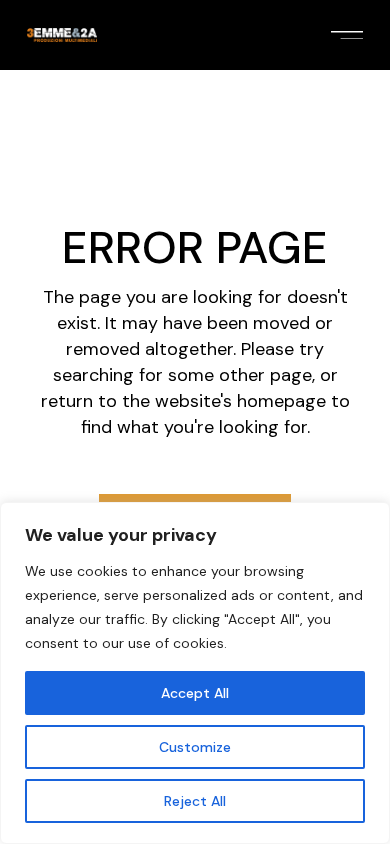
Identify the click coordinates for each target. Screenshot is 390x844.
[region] (195, 673)
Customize (195, 747)
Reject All (195, 801)
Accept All (195, 693)
